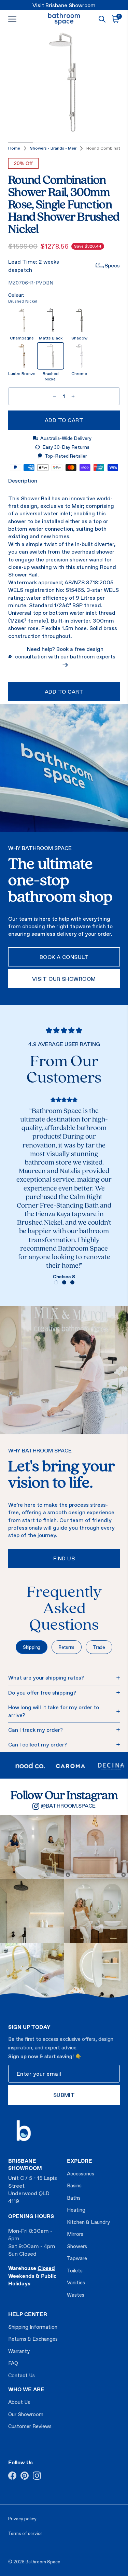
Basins (74, 2185)
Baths (74, 2198)
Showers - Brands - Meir (53, 148)
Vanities (76, 2282)
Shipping (32, 1647)
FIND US (64, 1558)
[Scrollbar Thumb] (20, 142)
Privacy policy (22, 2519)
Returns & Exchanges (33, 2339)
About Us (19, 2402)
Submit (64, 2095)
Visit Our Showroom (64, 979)
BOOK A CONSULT (64, 957)
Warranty (19, 2351)
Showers (77, 2246)
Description (23, 481)
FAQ (13, 2363)
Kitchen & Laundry (88, 2222)
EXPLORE (80, 2161)
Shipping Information (33, 2327)
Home (14, 148)
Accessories (81, 2174)
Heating (76, 2210)
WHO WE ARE (26, 2389)
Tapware (77, 2258)
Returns (67, 1647)
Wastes (76, 2295)
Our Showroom (26, 2414)
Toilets (75, 2271)
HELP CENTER (28, 2314)
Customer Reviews (30, 2426)
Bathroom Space (43, 2562)
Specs (112, 265)
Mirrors (75, 2234)
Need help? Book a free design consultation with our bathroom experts (65, 653)
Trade (99, 1647)
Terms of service (25, 2533)
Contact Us (22, 2375)
